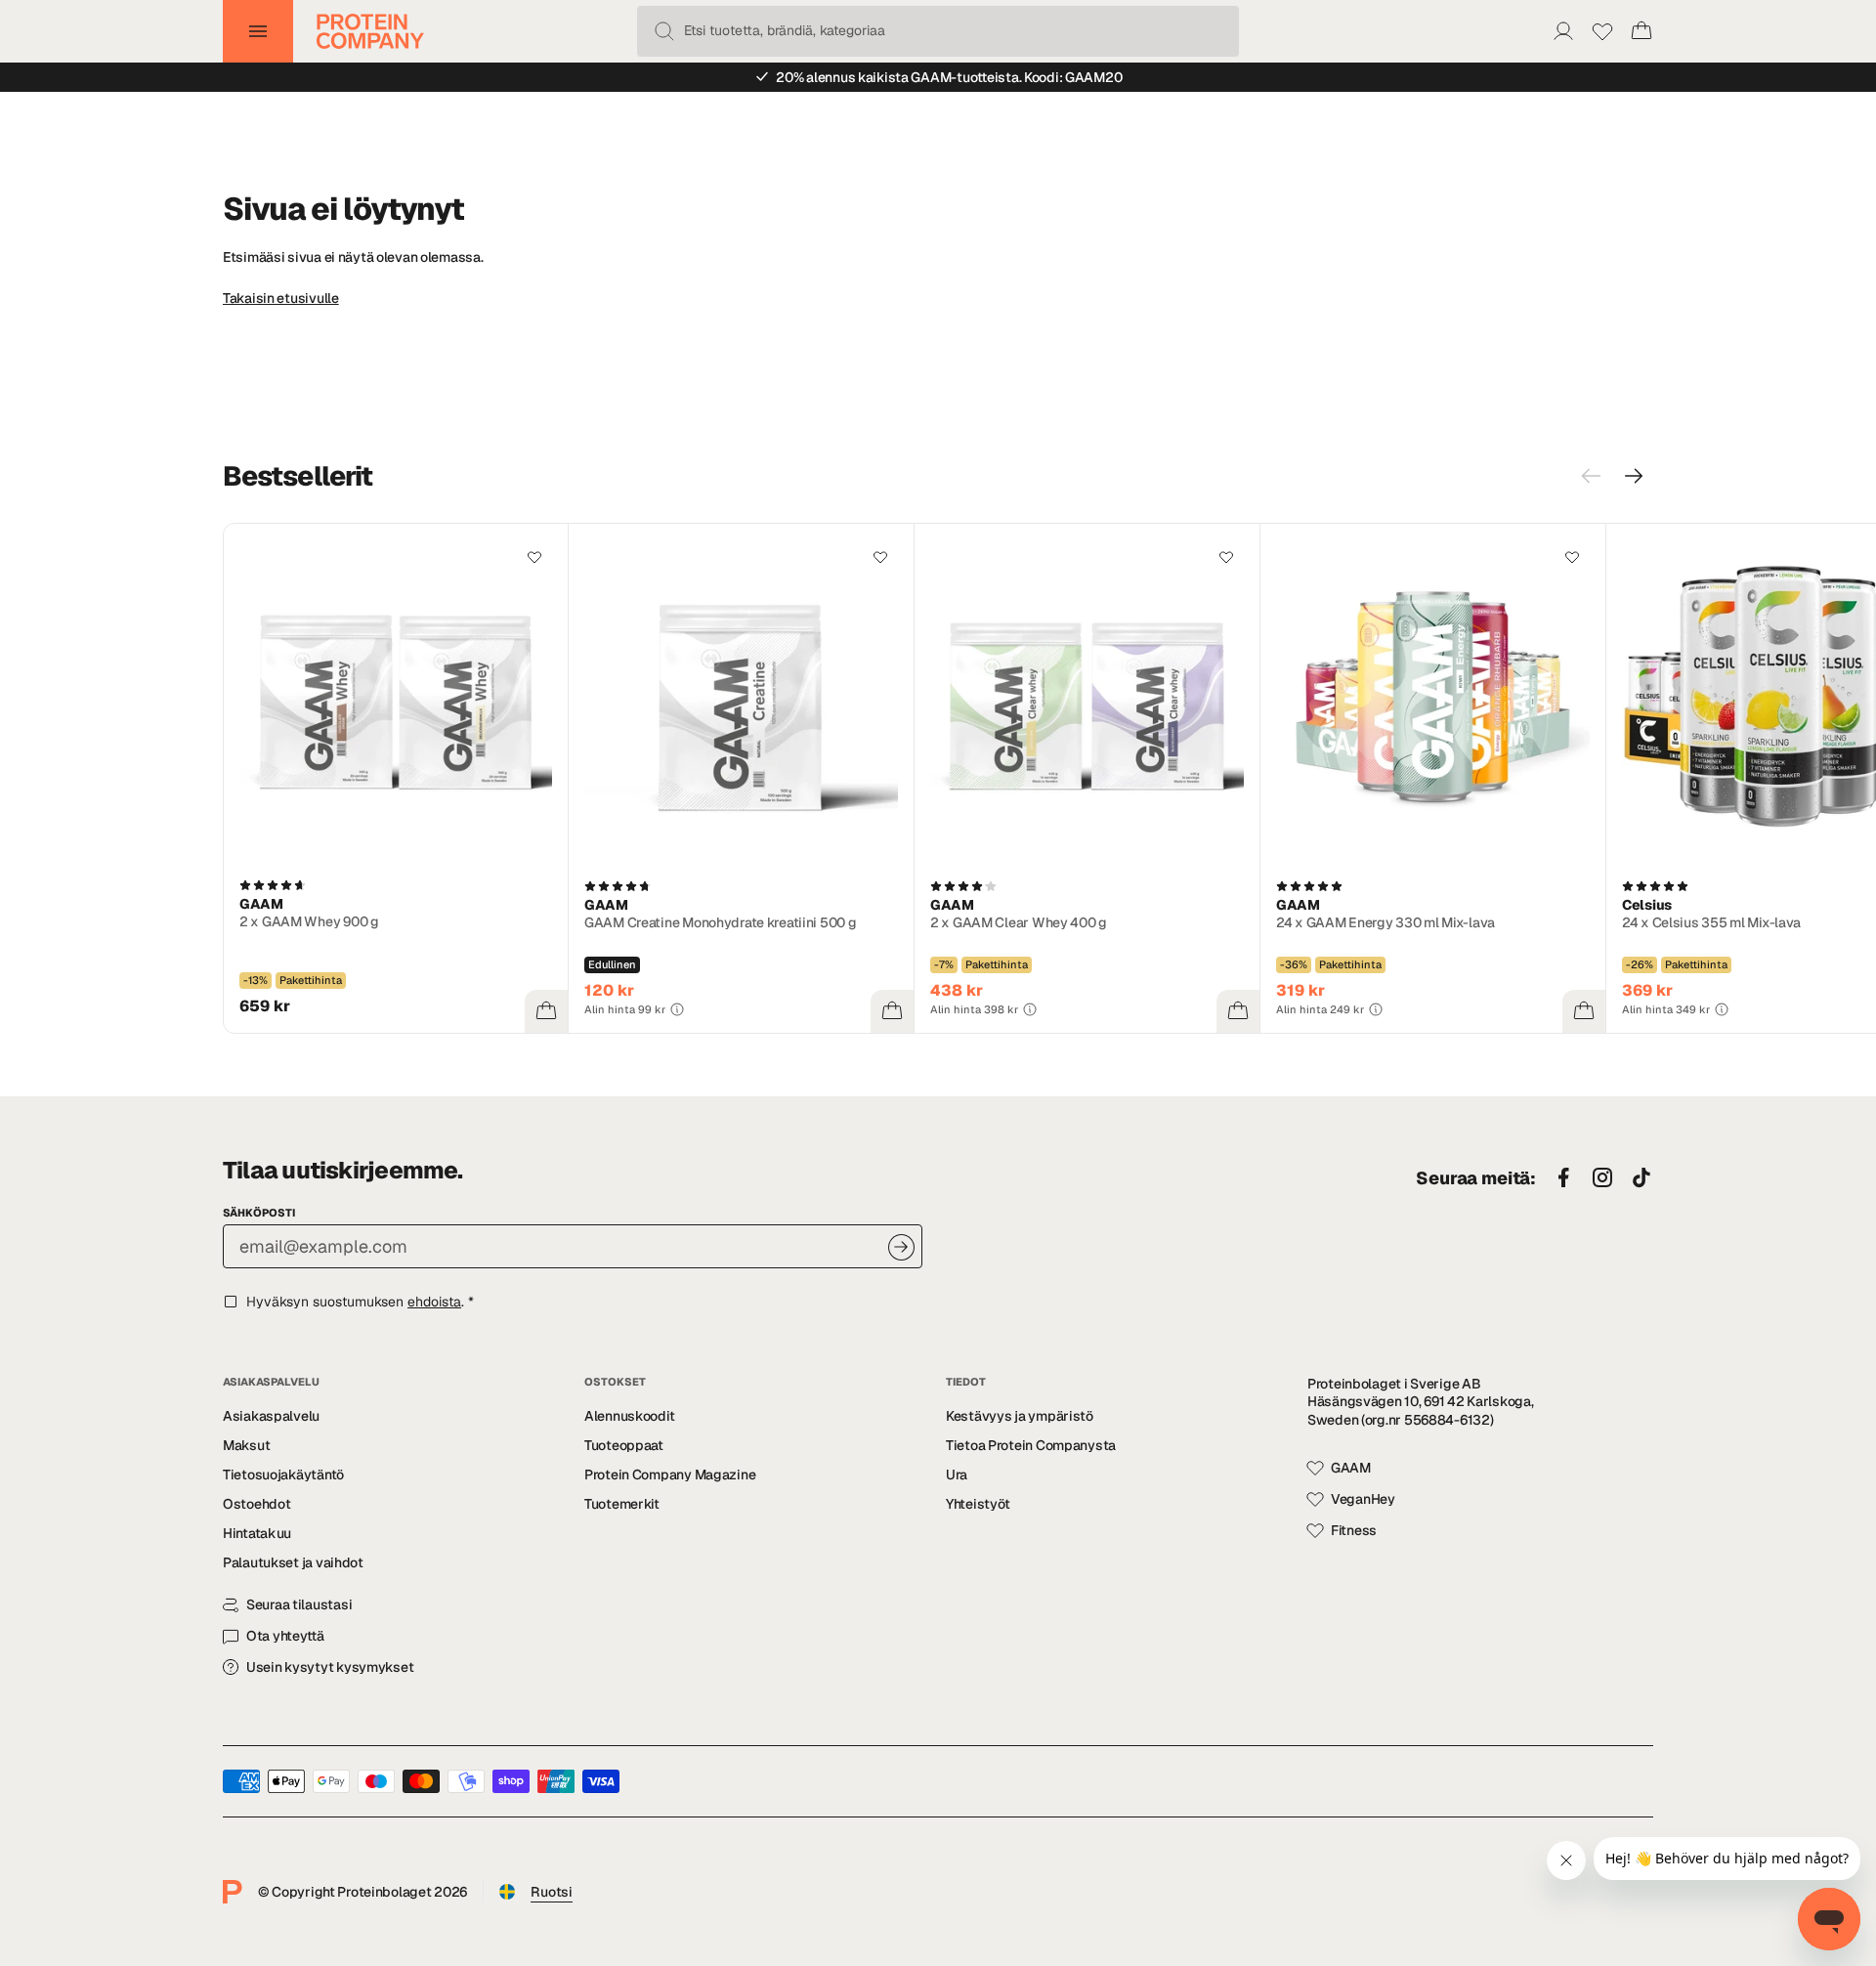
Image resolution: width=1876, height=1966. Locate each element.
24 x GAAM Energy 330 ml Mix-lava (1386, 922)
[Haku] (664, 31)
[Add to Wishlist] (534, 557)
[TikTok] (1641, 1178)
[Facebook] (1563, 1178)
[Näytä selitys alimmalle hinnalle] (677, 1009)
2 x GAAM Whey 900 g (309, 921)
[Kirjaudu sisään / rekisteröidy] (1563, 31)
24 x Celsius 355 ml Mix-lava (1711, 922)
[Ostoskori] (1641, 31)
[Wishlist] (1602, 31)
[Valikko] (258, 31)
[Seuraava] (1634, 476)
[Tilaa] (901, 1247)
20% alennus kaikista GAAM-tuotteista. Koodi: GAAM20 (949, 77)
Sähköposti (259, 1213)
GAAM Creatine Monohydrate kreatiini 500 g (721, 922)
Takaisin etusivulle (281, 298)
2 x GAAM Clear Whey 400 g (1019, 922)
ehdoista (434, 1302)
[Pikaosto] (546, 1011)
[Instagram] (1602, 1178)
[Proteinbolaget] (370, 31)
